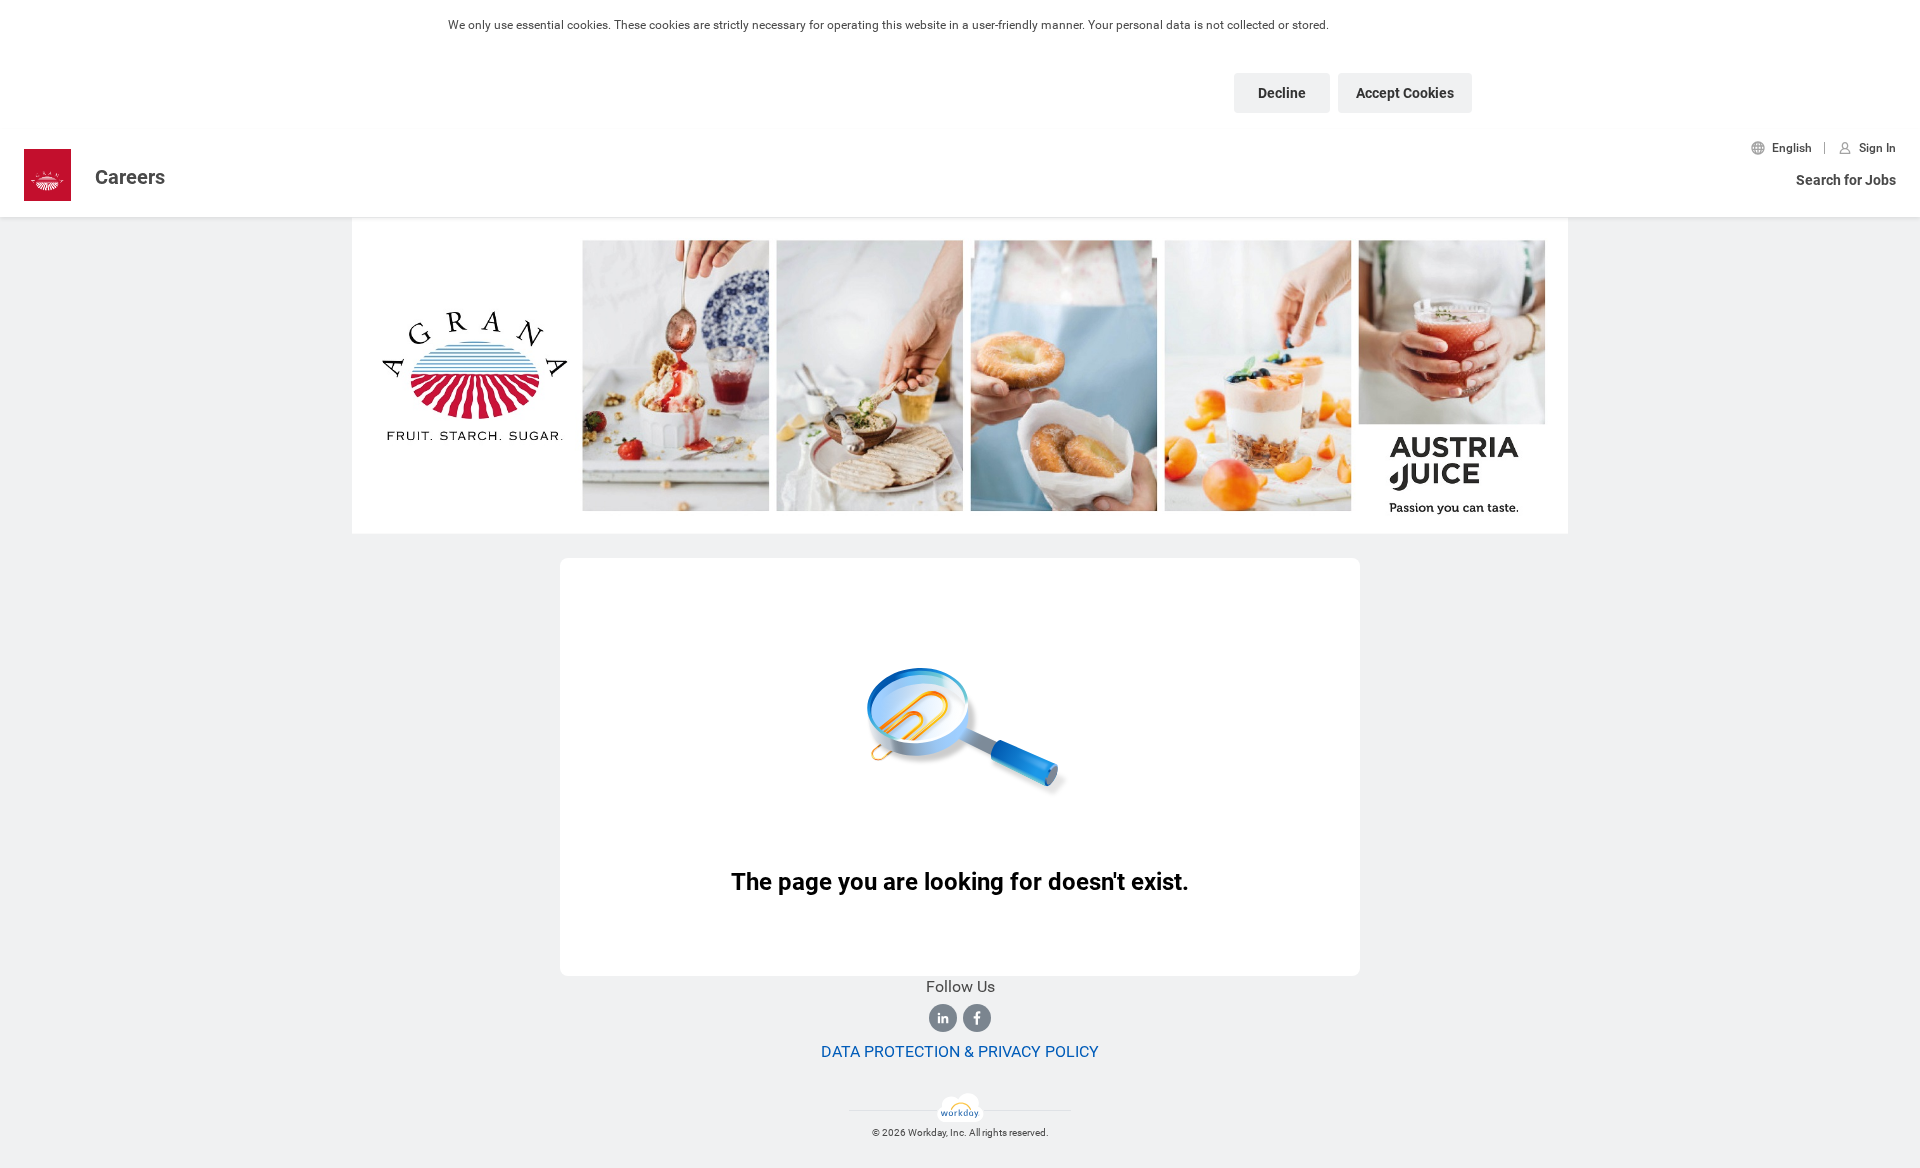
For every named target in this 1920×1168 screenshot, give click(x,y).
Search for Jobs (1846, 180)
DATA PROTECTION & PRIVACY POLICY (960, 1051)
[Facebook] (977, 1018)
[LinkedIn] (943, 1018)
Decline (1282, 93)
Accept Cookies (1405, 93)
